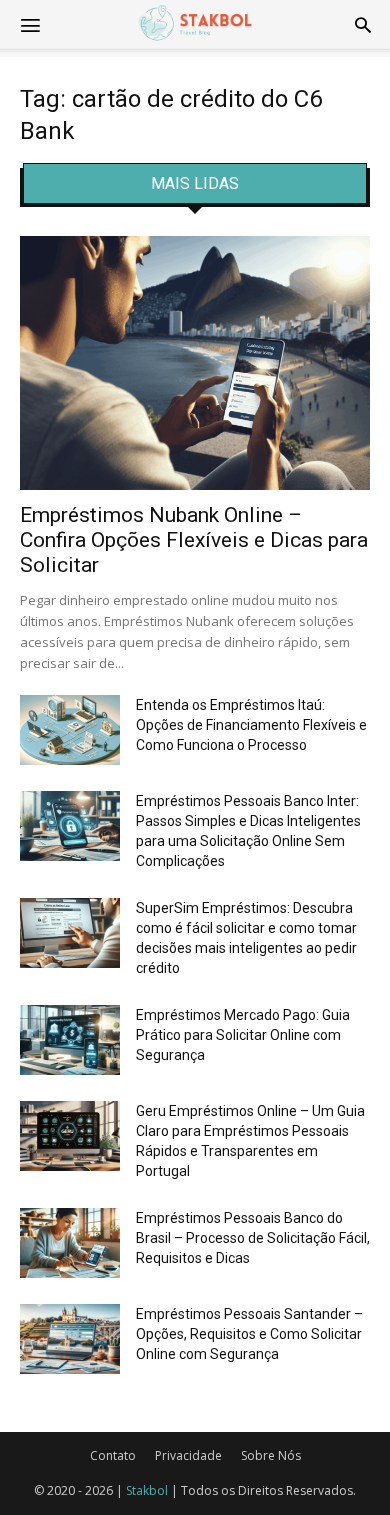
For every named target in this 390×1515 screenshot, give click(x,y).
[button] (363, 24)
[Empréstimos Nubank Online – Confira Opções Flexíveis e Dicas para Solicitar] (195, 363)
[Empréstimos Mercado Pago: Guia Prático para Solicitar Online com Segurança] (70, 1040)
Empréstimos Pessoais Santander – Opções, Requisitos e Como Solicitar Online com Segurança (249, 1334)
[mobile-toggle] (30, 24)
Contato (113, 1455)
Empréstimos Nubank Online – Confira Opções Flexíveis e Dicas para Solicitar (194, 540)
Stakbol (147, 1490)
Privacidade (188, 1455)
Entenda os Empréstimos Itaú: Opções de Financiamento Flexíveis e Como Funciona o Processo (251, 725)
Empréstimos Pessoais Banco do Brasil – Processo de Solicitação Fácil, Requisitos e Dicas (253, 1238)
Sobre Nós (271, 1455)
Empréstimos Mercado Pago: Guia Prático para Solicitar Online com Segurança (243, 1035)
